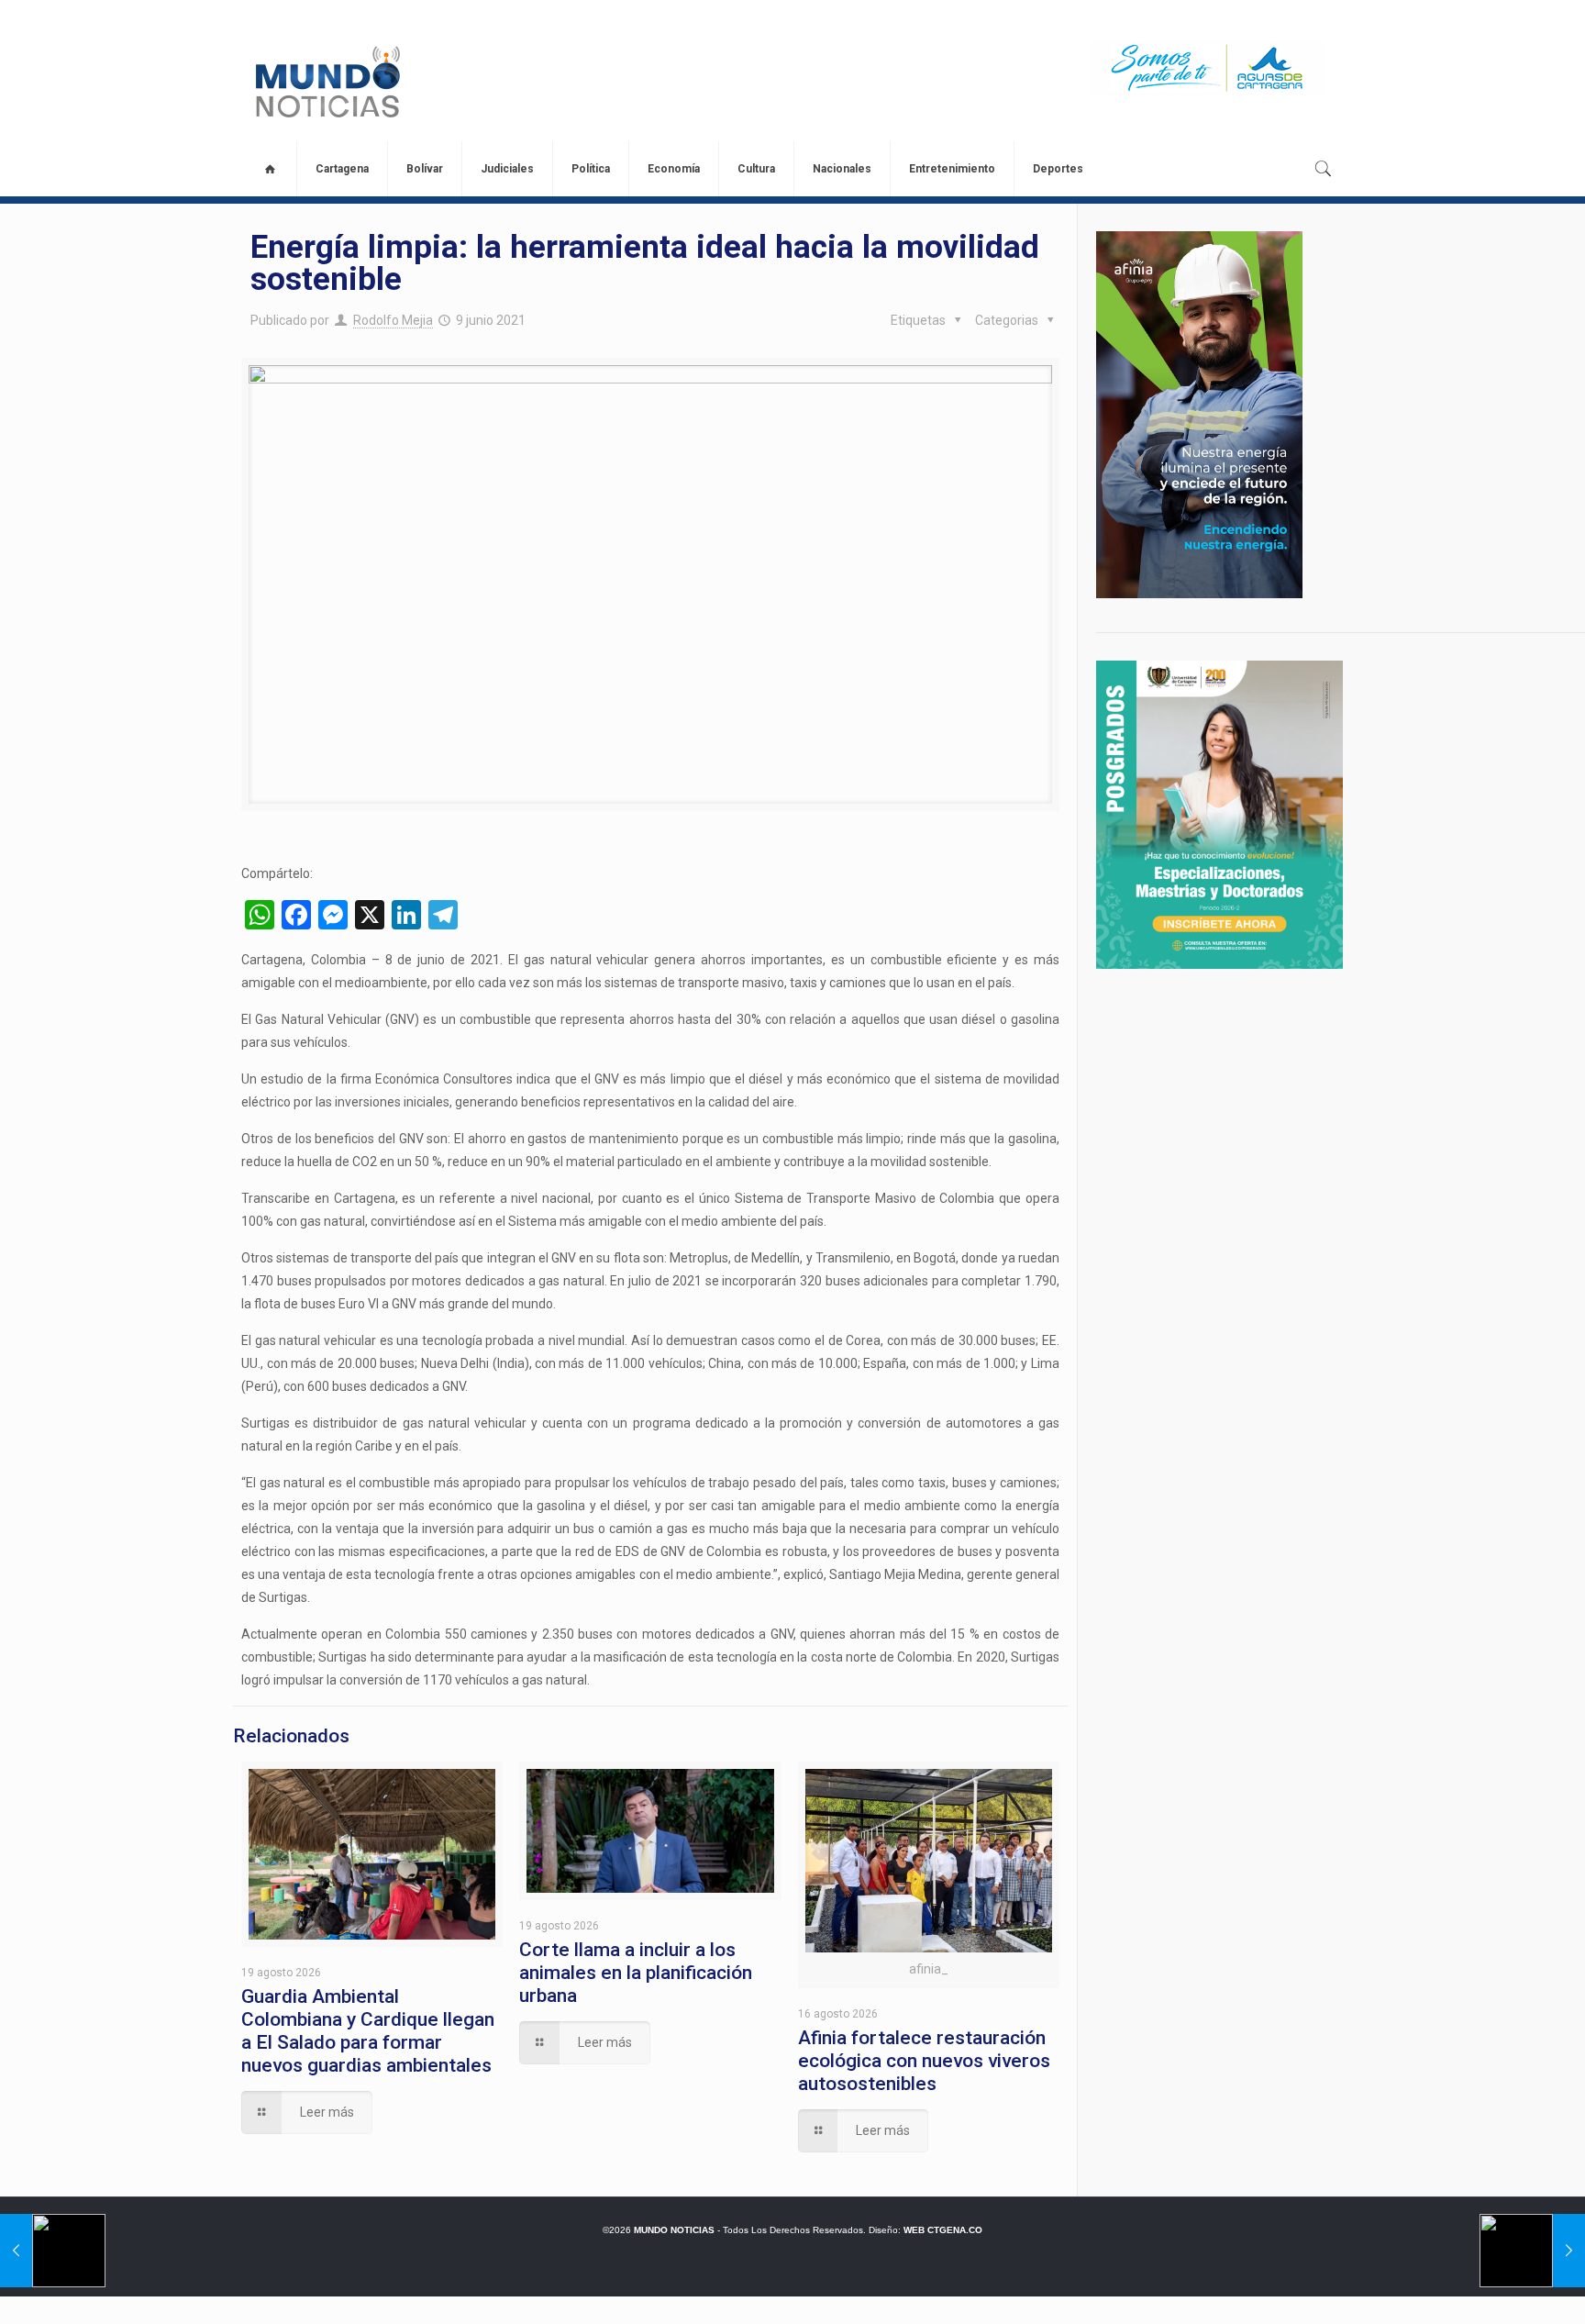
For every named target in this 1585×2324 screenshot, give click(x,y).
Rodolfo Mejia (393, 320)
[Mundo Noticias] (326, 82)
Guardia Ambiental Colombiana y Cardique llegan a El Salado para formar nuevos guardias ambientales (368, 2031)
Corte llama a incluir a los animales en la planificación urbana (636, 1973)
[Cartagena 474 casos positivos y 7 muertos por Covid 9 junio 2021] (1532, 2251)
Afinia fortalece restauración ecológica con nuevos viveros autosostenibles (924, 2061)
